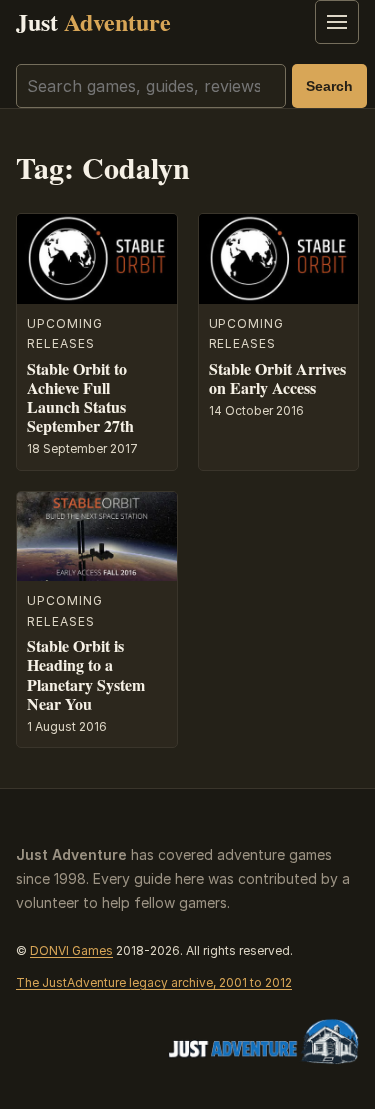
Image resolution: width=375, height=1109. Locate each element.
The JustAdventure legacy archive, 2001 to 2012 (154, 982)
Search (329, 86)
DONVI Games (71, 950)
